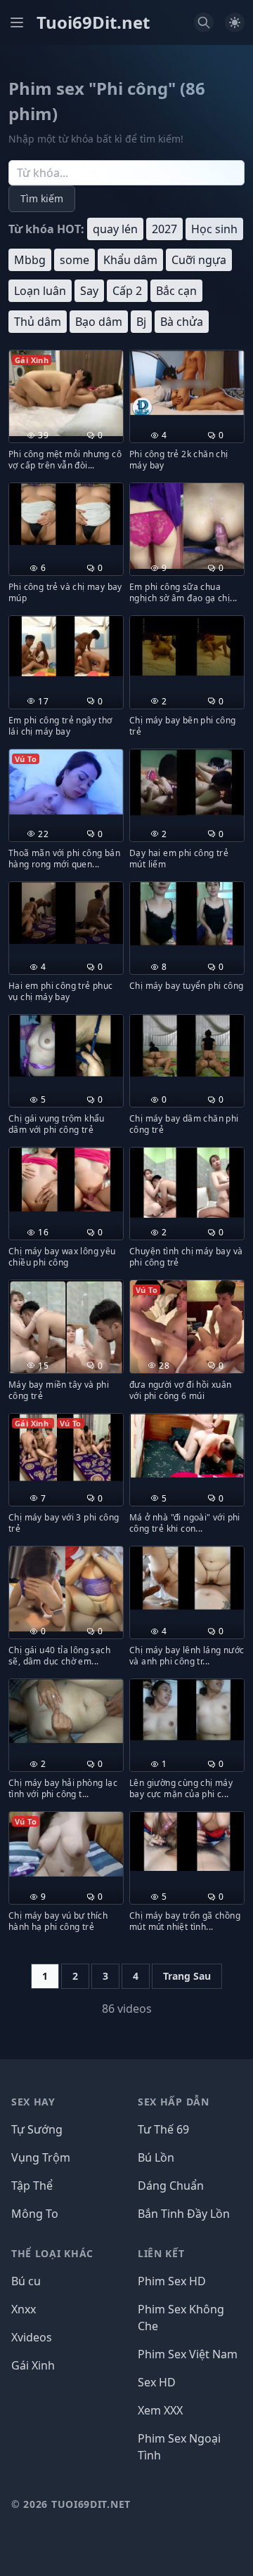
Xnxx (24, 2309)
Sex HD (157, 2382)
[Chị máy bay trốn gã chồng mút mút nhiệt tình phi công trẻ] (187, 1841)
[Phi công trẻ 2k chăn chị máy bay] (187, 383)
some (74, 260)
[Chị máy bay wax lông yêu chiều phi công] (66, 1179)
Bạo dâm (99, 322)
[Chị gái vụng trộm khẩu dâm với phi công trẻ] (66, 1046)
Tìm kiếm (42, 198)
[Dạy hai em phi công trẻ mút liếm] (187, 782)
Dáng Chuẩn (171, 2186)
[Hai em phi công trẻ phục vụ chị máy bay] (66, 913)
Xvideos (32, 2337)
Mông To (35, 2214)
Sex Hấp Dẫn (174, 2102)
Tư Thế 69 (163, 2129)
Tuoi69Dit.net (93, 22)
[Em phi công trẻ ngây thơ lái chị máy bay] (66, 646)
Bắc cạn (176, 291)
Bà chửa (182, 322)
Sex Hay (33, 2102)
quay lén (115, 229)
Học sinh (214, 229)
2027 (164, 229)
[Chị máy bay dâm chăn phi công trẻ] (187, 1046)
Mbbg (30, 260)
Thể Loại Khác (52, 2253)
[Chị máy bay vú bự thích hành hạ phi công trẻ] (66, 1844)
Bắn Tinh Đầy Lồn (184, 2214)
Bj (141, 322)
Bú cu (26, 2281)
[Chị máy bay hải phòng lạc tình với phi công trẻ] (66, 1711)
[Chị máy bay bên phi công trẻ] (187, 645)
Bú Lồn (156, 2157)
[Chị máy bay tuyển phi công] (187, 914)
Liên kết (161, 2253)
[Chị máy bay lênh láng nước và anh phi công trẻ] (187, 1578)
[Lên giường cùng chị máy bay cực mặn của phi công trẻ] (187, 1710)
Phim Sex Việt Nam (188, 2354)
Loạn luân (40, 291)
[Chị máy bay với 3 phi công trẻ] (66, 1447)
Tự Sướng (37, 2129)
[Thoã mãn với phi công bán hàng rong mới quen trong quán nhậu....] (66, 782)
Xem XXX (160, 2410)
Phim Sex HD (172, 2281)
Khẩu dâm (130, 260)
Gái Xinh (33, 2365)
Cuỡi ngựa (199, 260)
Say (89, 291)
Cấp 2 (127, 291)
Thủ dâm (38, 322)
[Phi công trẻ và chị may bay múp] (66, 514)
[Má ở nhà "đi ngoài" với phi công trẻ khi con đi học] (187, 1446)
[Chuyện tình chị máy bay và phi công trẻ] (187, 1182)
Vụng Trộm (41, 2157)
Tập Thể (32, 2186)
